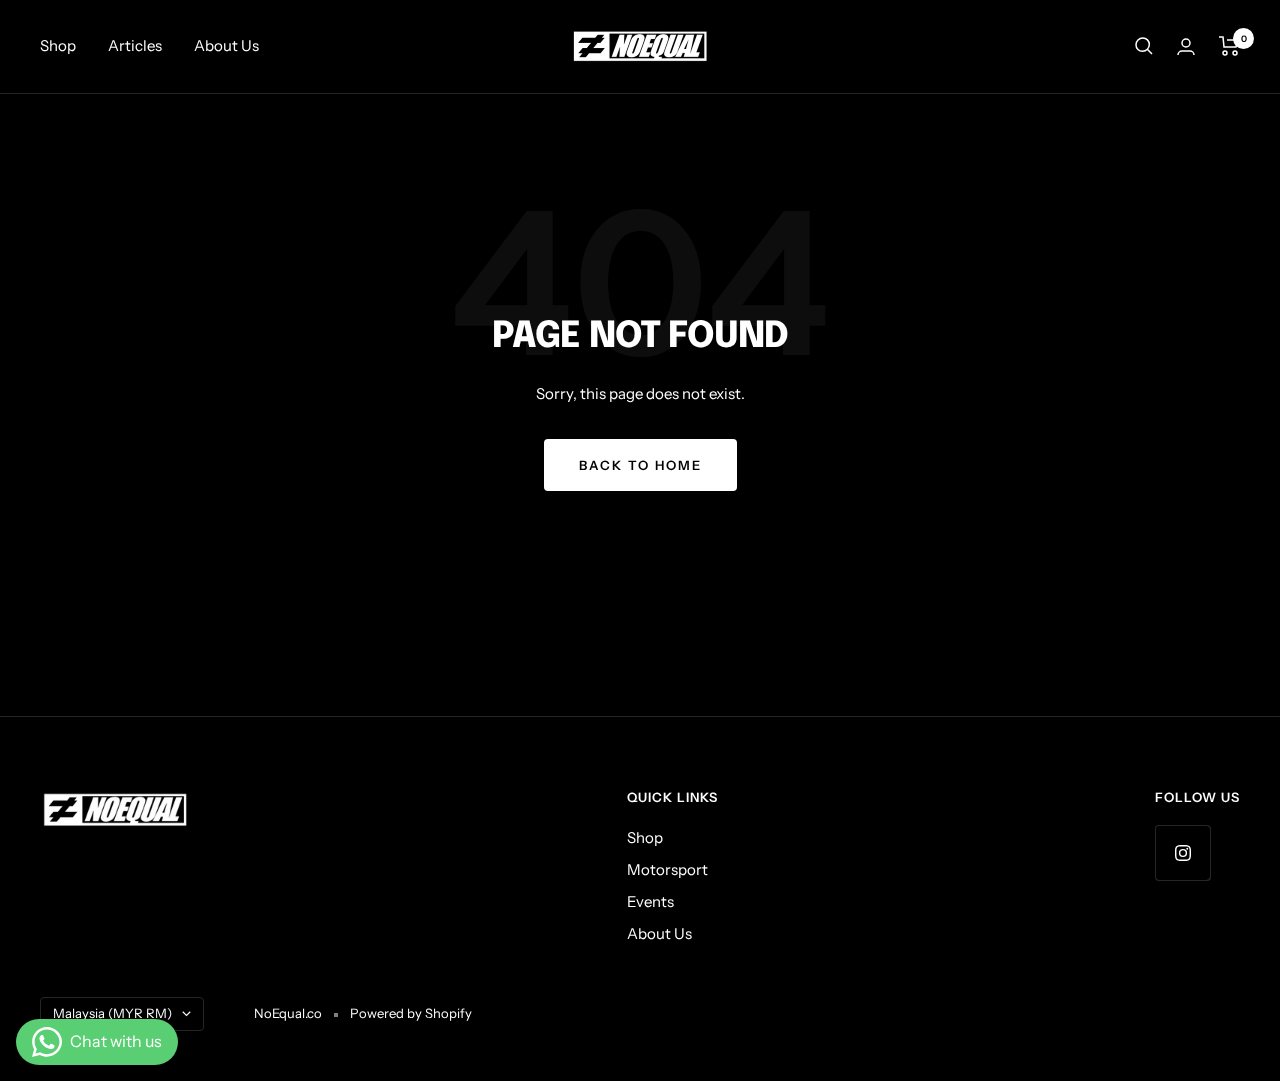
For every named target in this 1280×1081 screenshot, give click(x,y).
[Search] (1144, 46)
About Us (226, 45)
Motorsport (667, 869)
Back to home (640, 465)
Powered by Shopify (411, 1013)
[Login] (1186, 46)
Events (650, 901)
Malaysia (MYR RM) (112, 1013)
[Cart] (1229, 46)
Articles (135, 45)
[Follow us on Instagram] (1182, 852)
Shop (58, 45)
